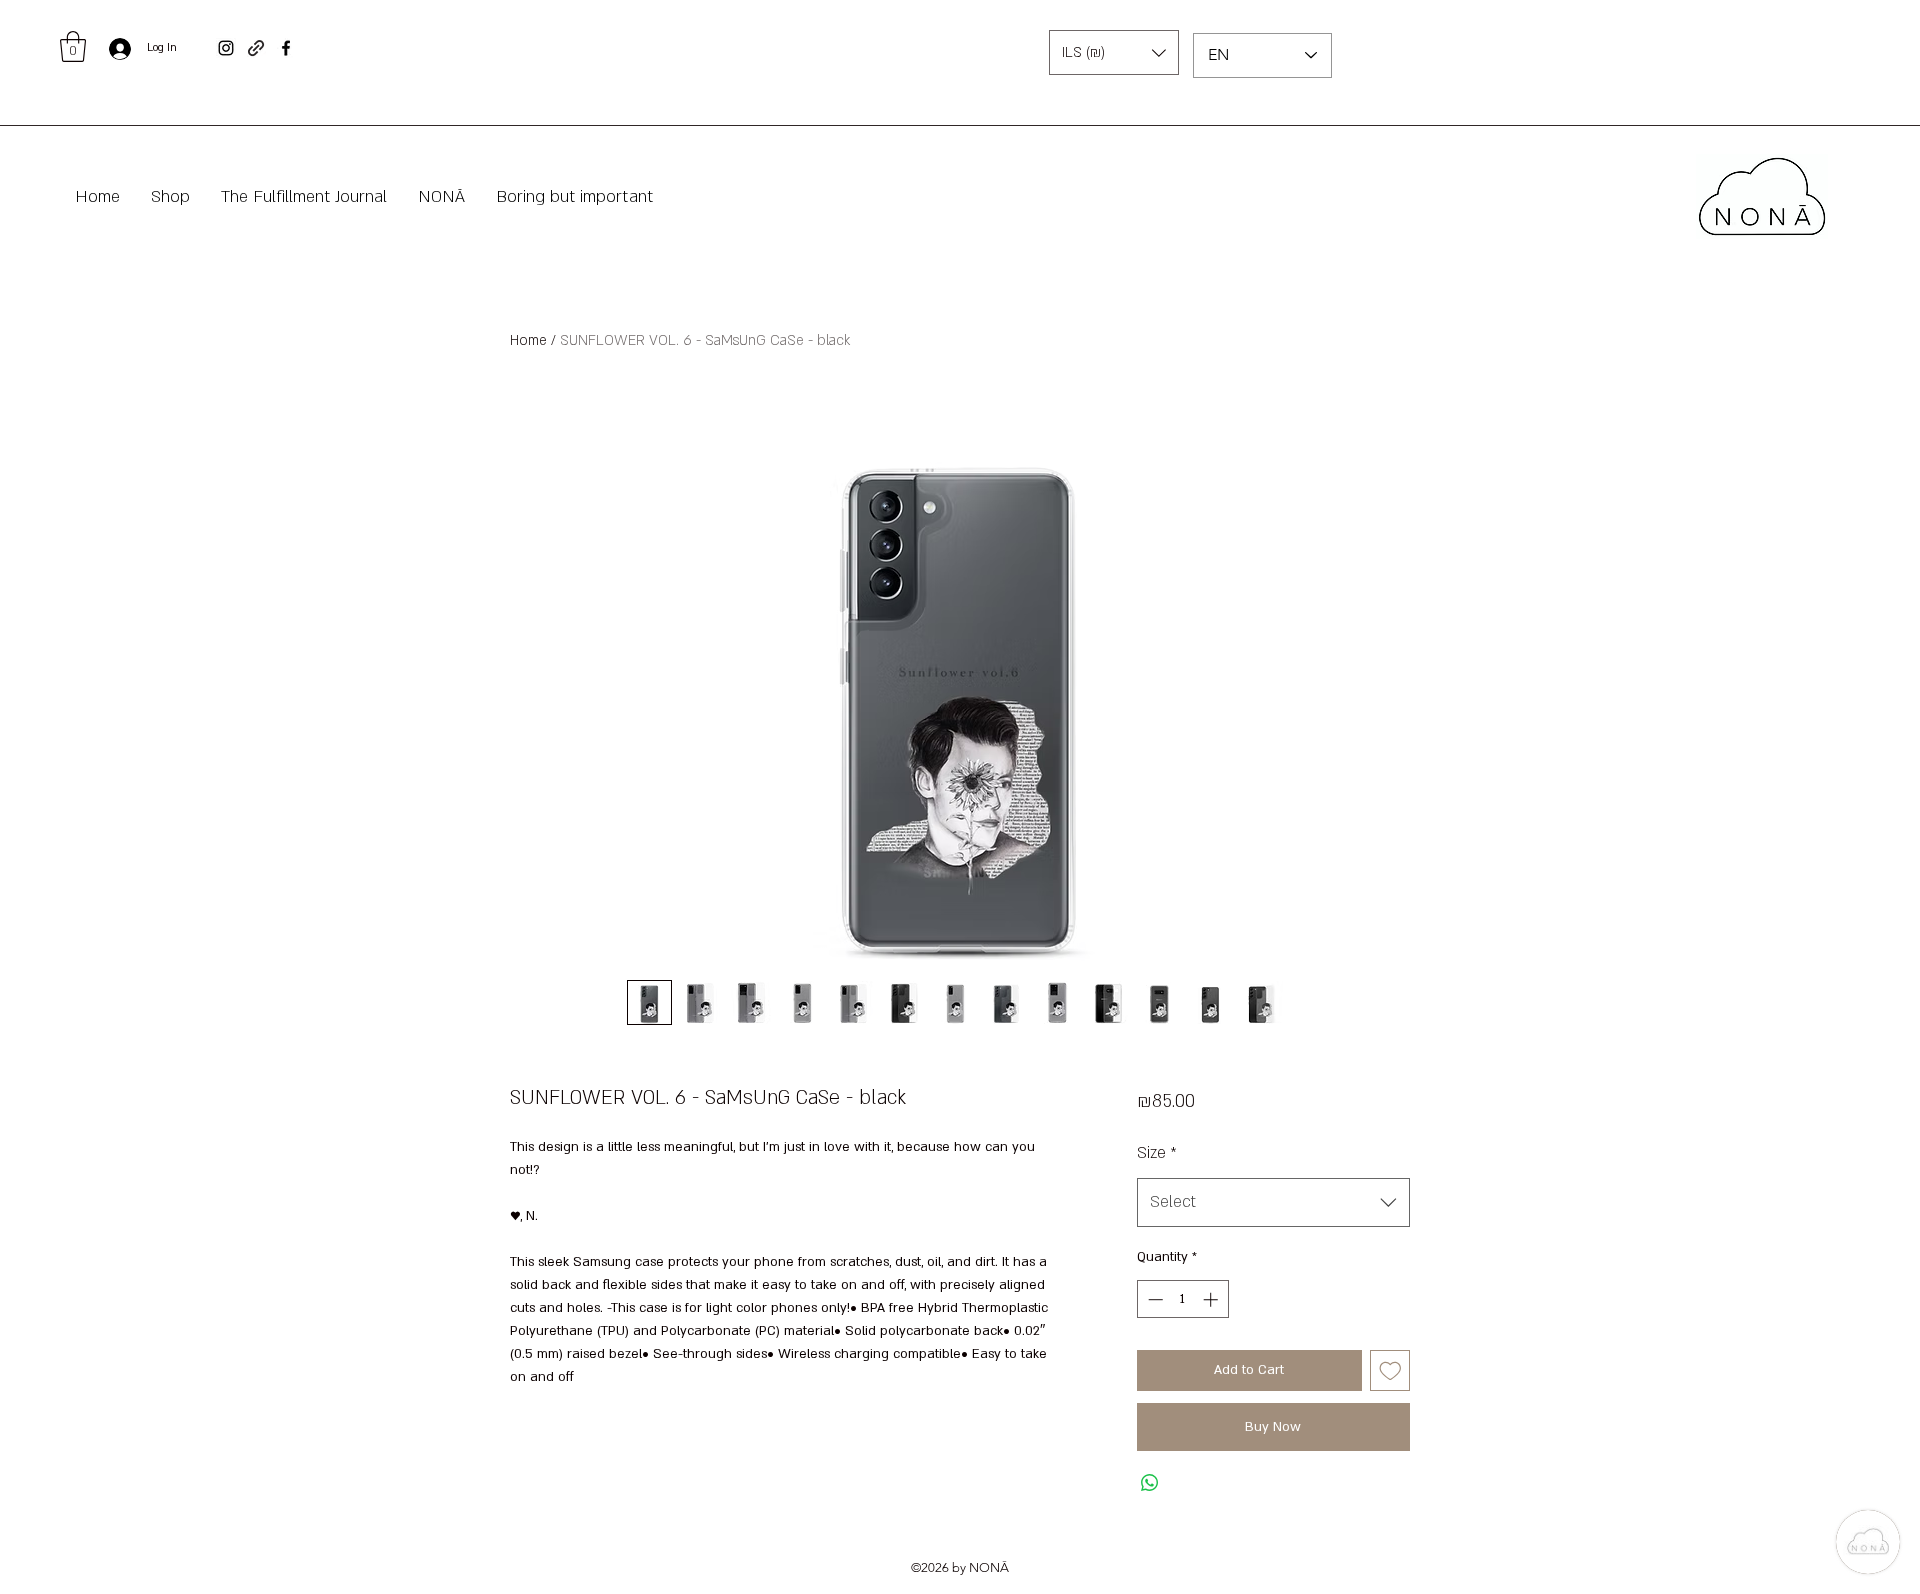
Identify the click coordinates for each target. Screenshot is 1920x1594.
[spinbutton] (1182, 1299)
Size (1157, 1153)
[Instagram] (226, 48)
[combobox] (1273, 1203)
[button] (73, 46)
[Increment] (1212, 1299)
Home (528, 340)
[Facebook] (286, 48)
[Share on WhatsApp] (1150, 1483)
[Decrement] (1153, 1299)
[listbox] (1114, 52)
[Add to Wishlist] (1390, 1370)
